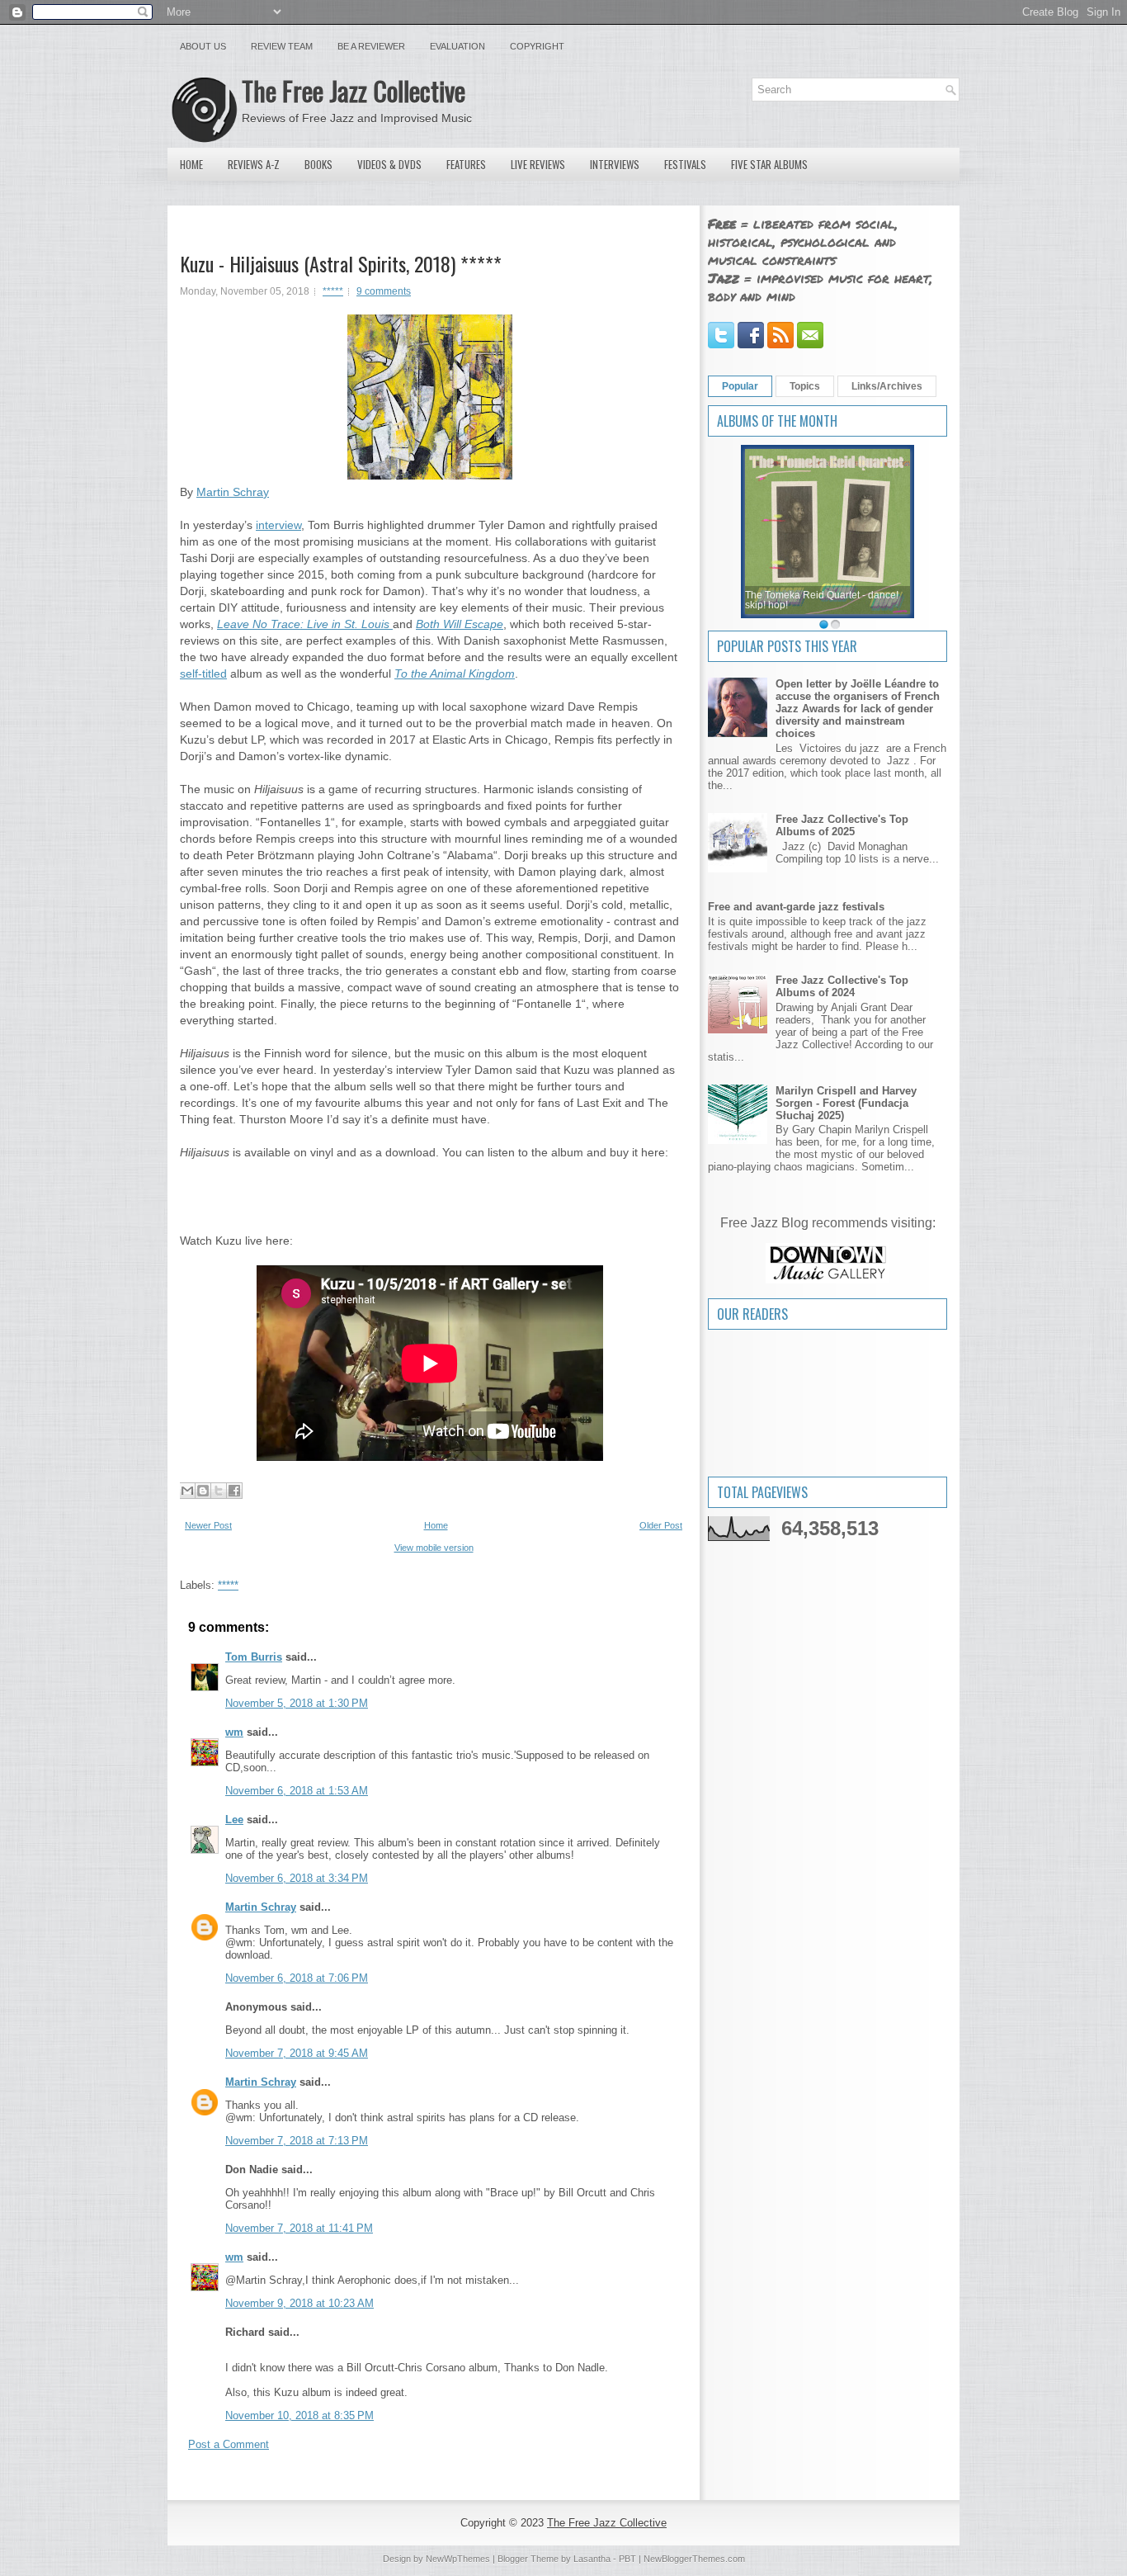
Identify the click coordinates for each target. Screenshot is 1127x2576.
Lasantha (592, 2559)
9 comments (384, 291)
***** (333, 291)
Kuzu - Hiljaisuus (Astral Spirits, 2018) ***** (341, 263)
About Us (203, 46)
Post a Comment (229, 2444)
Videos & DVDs (389, 164)
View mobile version (434, 1548)
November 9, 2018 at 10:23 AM (299, 2303)
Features (466, 164)
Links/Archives (887, 386)
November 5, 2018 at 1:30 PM (297, 1703)
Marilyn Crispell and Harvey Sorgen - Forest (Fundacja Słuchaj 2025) (846, 1103)
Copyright (537, 46)
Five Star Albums (769, 164)
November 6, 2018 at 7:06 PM (297, 1978)
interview (278, 525)
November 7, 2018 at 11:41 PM (299, 2228)
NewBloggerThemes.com (694, 2559)
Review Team (282, 46)
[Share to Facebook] (234, 1491)
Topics (805, 386)
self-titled (203, 674)
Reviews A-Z (254, 164)
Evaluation (457, 46)
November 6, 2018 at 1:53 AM (297, 1791)
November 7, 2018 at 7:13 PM (297, 2141)
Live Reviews (538, 164)
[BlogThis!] (203, 1491)
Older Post (661, 1525)
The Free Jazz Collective (354, 90)
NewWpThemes (458, 2559)
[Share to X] (219, 1491)
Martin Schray (233, 492)
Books (318, 164)
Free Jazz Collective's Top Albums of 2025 (842, 825)
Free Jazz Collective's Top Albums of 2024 (842, 986)
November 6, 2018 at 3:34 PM (297, 1878)
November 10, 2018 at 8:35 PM (299, 2415)
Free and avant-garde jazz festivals (796, 907)
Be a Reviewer (371, 46)
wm (234, 1732)
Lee (234, 1820)
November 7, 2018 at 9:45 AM (297, 2053)
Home (191, 164)
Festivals (685, 164)
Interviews (615, 164)
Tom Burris (254, 1657)
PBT (627, 2559)
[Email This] (187, 1491)
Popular (740, 386)
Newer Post (208, 1525)
